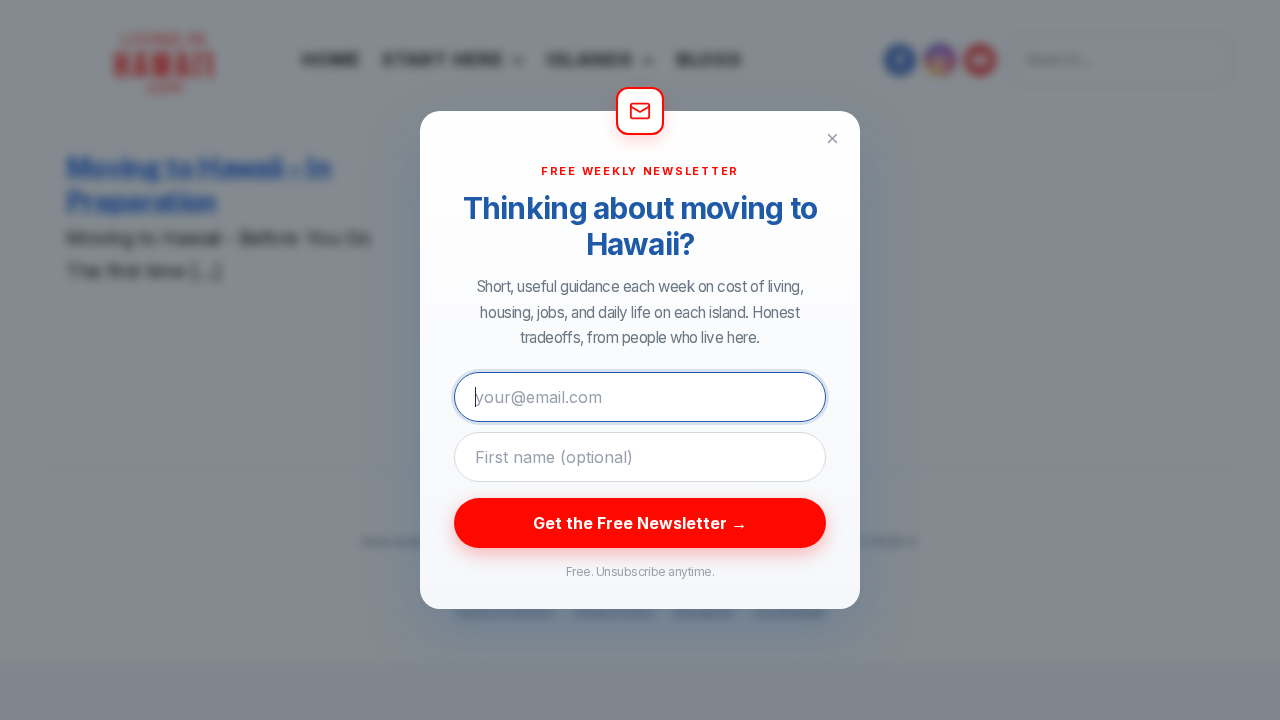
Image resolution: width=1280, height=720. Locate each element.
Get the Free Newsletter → (640, 523)
